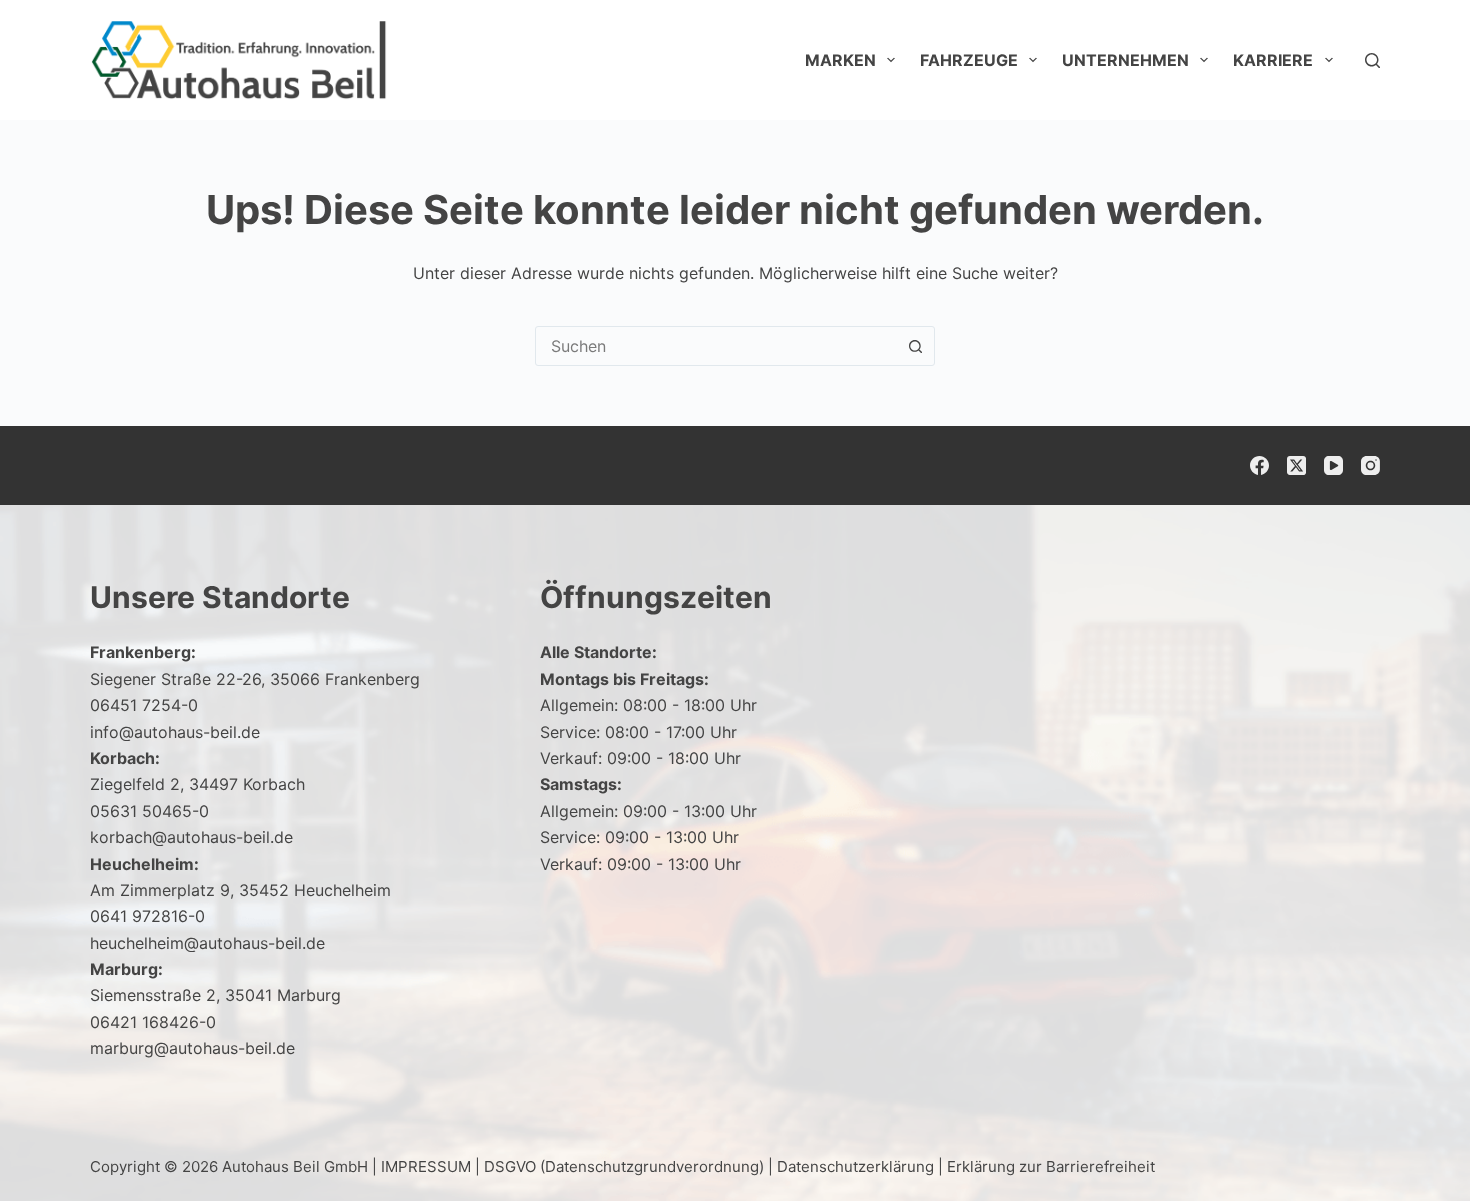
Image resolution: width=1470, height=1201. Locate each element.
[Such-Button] (915, 346)
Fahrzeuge (969, 60)
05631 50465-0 (149, 811)
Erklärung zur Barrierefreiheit (1051, 1166)
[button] (1406, 1146)
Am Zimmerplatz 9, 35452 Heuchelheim (240, 890)
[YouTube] (1333, 465)
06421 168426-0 (153, 1022)
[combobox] (716, 346)
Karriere (1273, 60)
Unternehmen (1125, 60)
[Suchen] (1372, 60)
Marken (840, 60)
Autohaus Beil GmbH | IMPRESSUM (346, 1166)
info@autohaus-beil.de (175, 732)
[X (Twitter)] (1296, 465)
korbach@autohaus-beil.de (191, 837)
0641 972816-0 (147, 916)
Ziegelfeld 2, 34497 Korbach (197, 784)
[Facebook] (1259, 465)
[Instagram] (1370, 465)
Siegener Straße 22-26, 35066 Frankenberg (255, 679)
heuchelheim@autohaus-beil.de (207, 943)
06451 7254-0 (144, 705)
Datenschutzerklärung (855, 1166)
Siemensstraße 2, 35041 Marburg (215, 995)
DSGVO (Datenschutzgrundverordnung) (624, 1166)
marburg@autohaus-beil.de (192, 1048)
